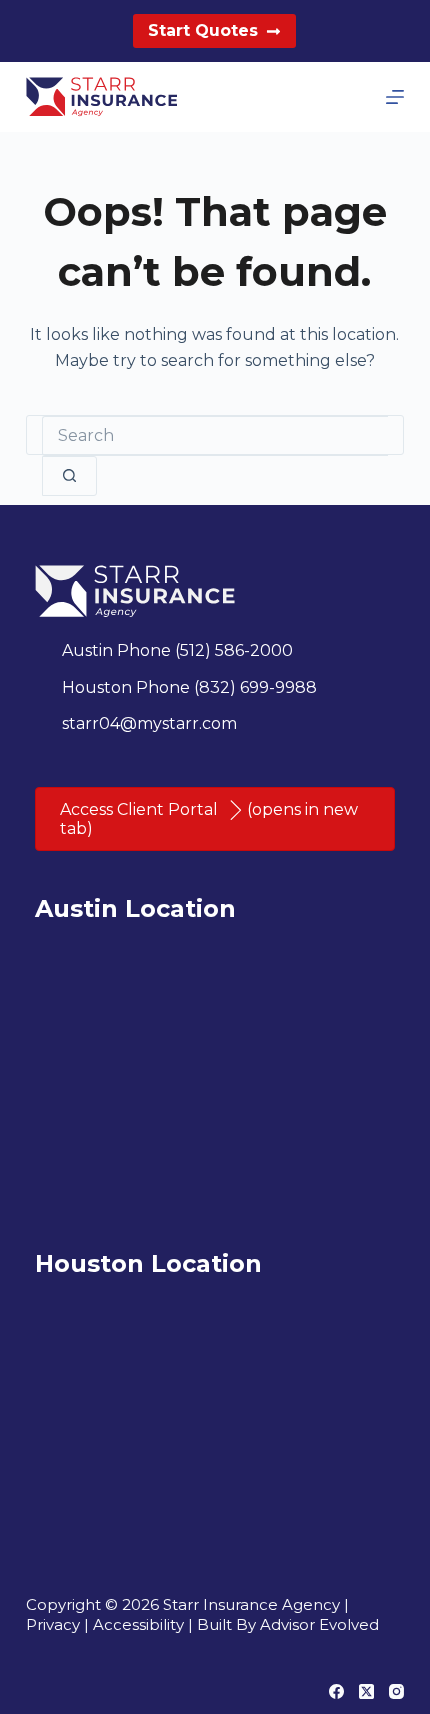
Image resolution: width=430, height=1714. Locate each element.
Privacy (53, 1624)
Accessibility (138, 1624)
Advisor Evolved (319, 1624)
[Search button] (69, 476)
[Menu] (395, 97)
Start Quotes (203, 30)
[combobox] (215, 436)
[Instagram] (396, 1691)
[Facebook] (336, 1691)
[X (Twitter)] (366, 1691)
